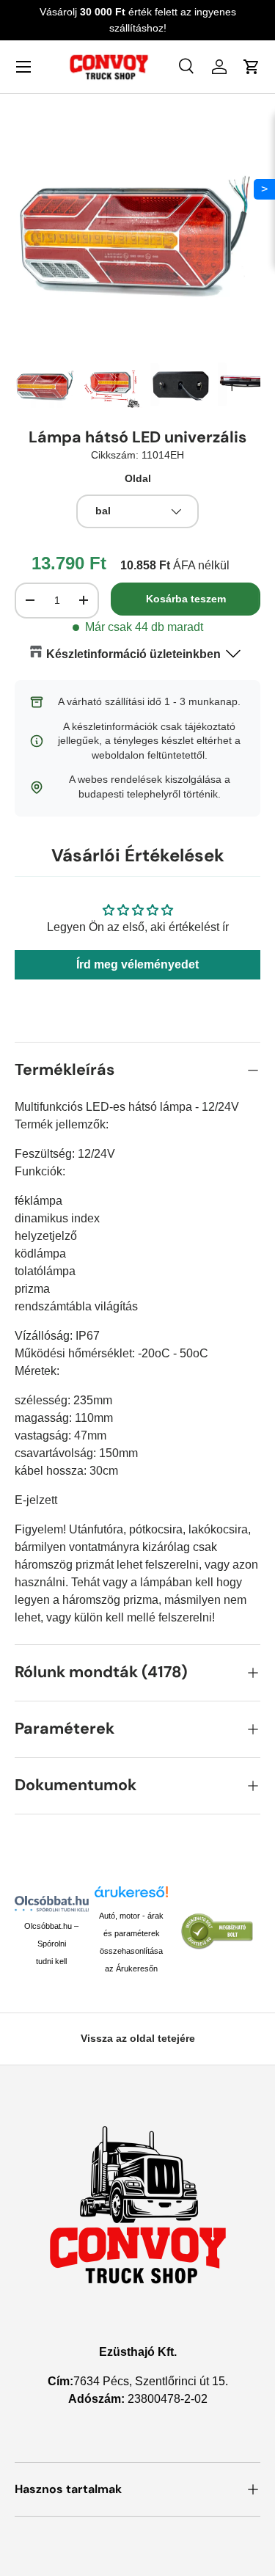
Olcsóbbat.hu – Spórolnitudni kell (51, 1944)
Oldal (138, 478)
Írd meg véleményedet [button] (137, 964)
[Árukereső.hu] (132, 1897)
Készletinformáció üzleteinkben (133, 654)
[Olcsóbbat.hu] (52, 1904)
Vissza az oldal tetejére (138, 2038)
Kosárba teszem (186, 599)
